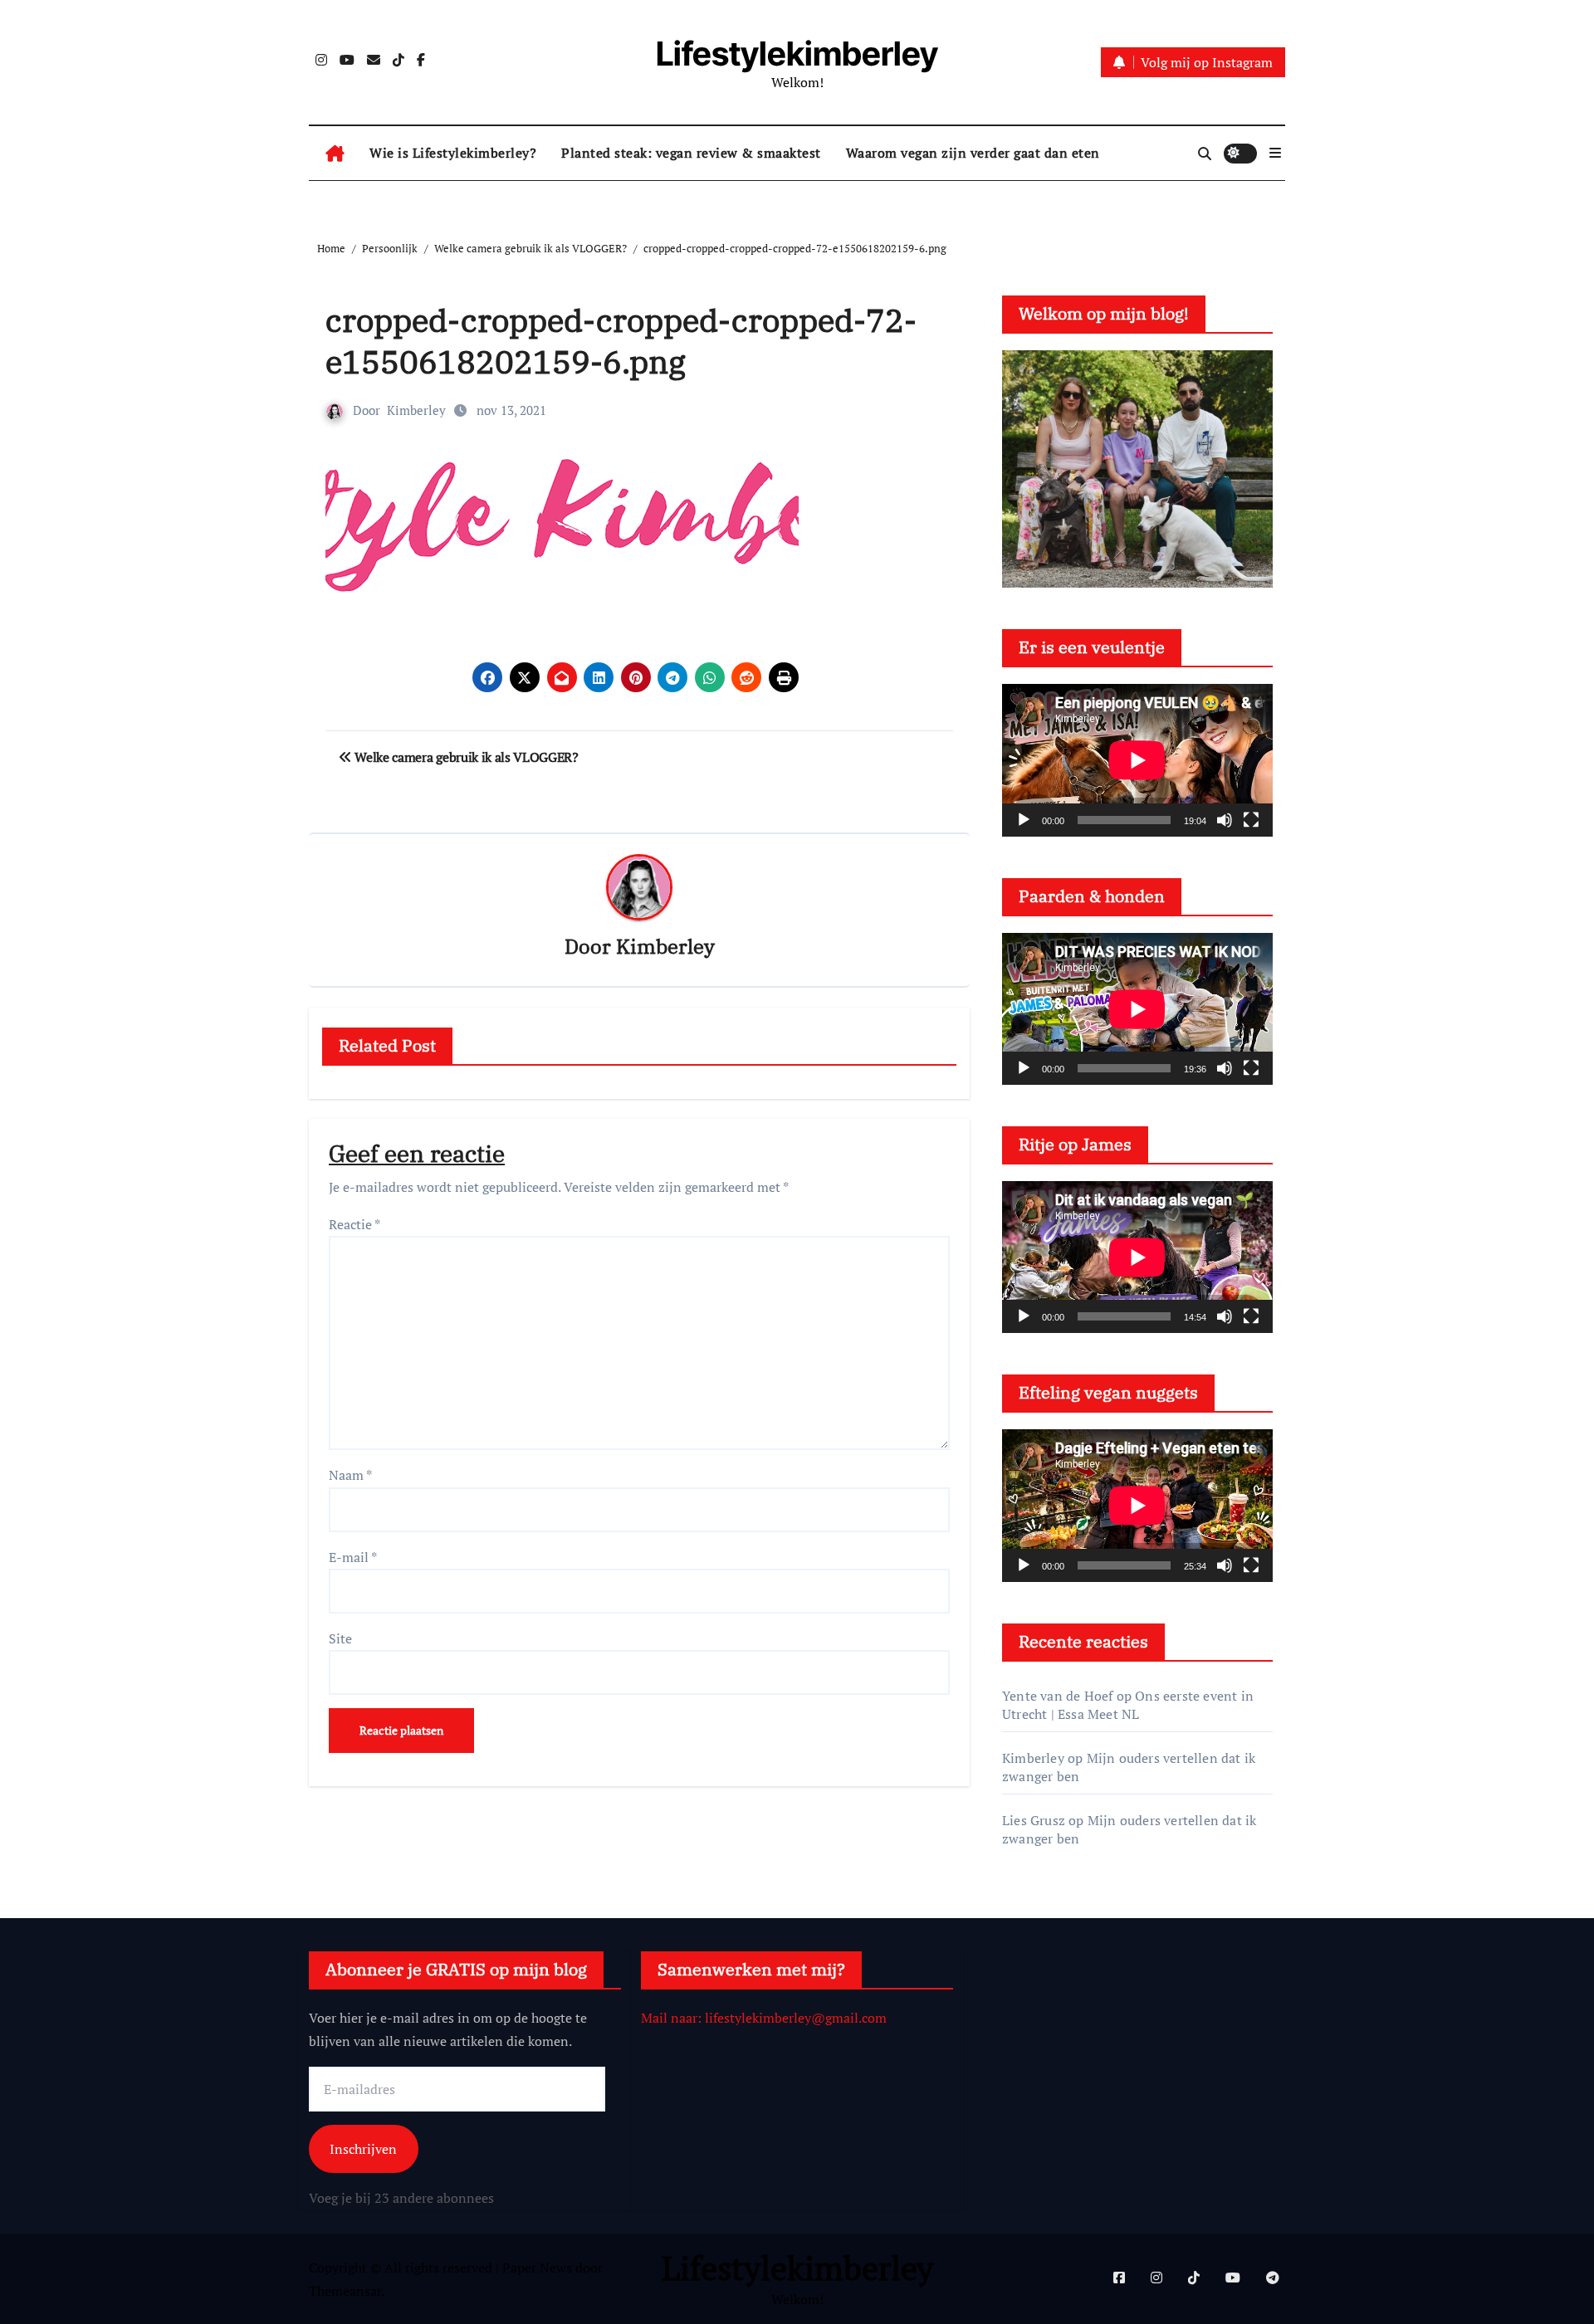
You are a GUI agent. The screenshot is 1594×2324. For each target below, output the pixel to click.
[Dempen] (1225, 820)
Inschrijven (363, 2148)
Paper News (537, 2268)
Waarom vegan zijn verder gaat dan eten (973, 153)
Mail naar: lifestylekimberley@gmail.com (764, 2018)
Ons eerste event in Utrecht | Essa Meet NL (1128, 1705)
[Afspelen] (1024, 820)
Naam (350, 1475)
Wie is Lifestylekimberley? (453, 153)
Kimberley (416, 410)
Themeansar (345, 2291)
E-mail (353, 1557)
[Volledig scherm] (1251, 820)
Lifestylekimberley (797, 54)
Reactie (354, 1224)
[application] (1137, 760)
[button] (1275, 153)
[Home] (335, 154)
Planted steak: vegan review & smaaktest (691, 153)
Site (340, 1638)
